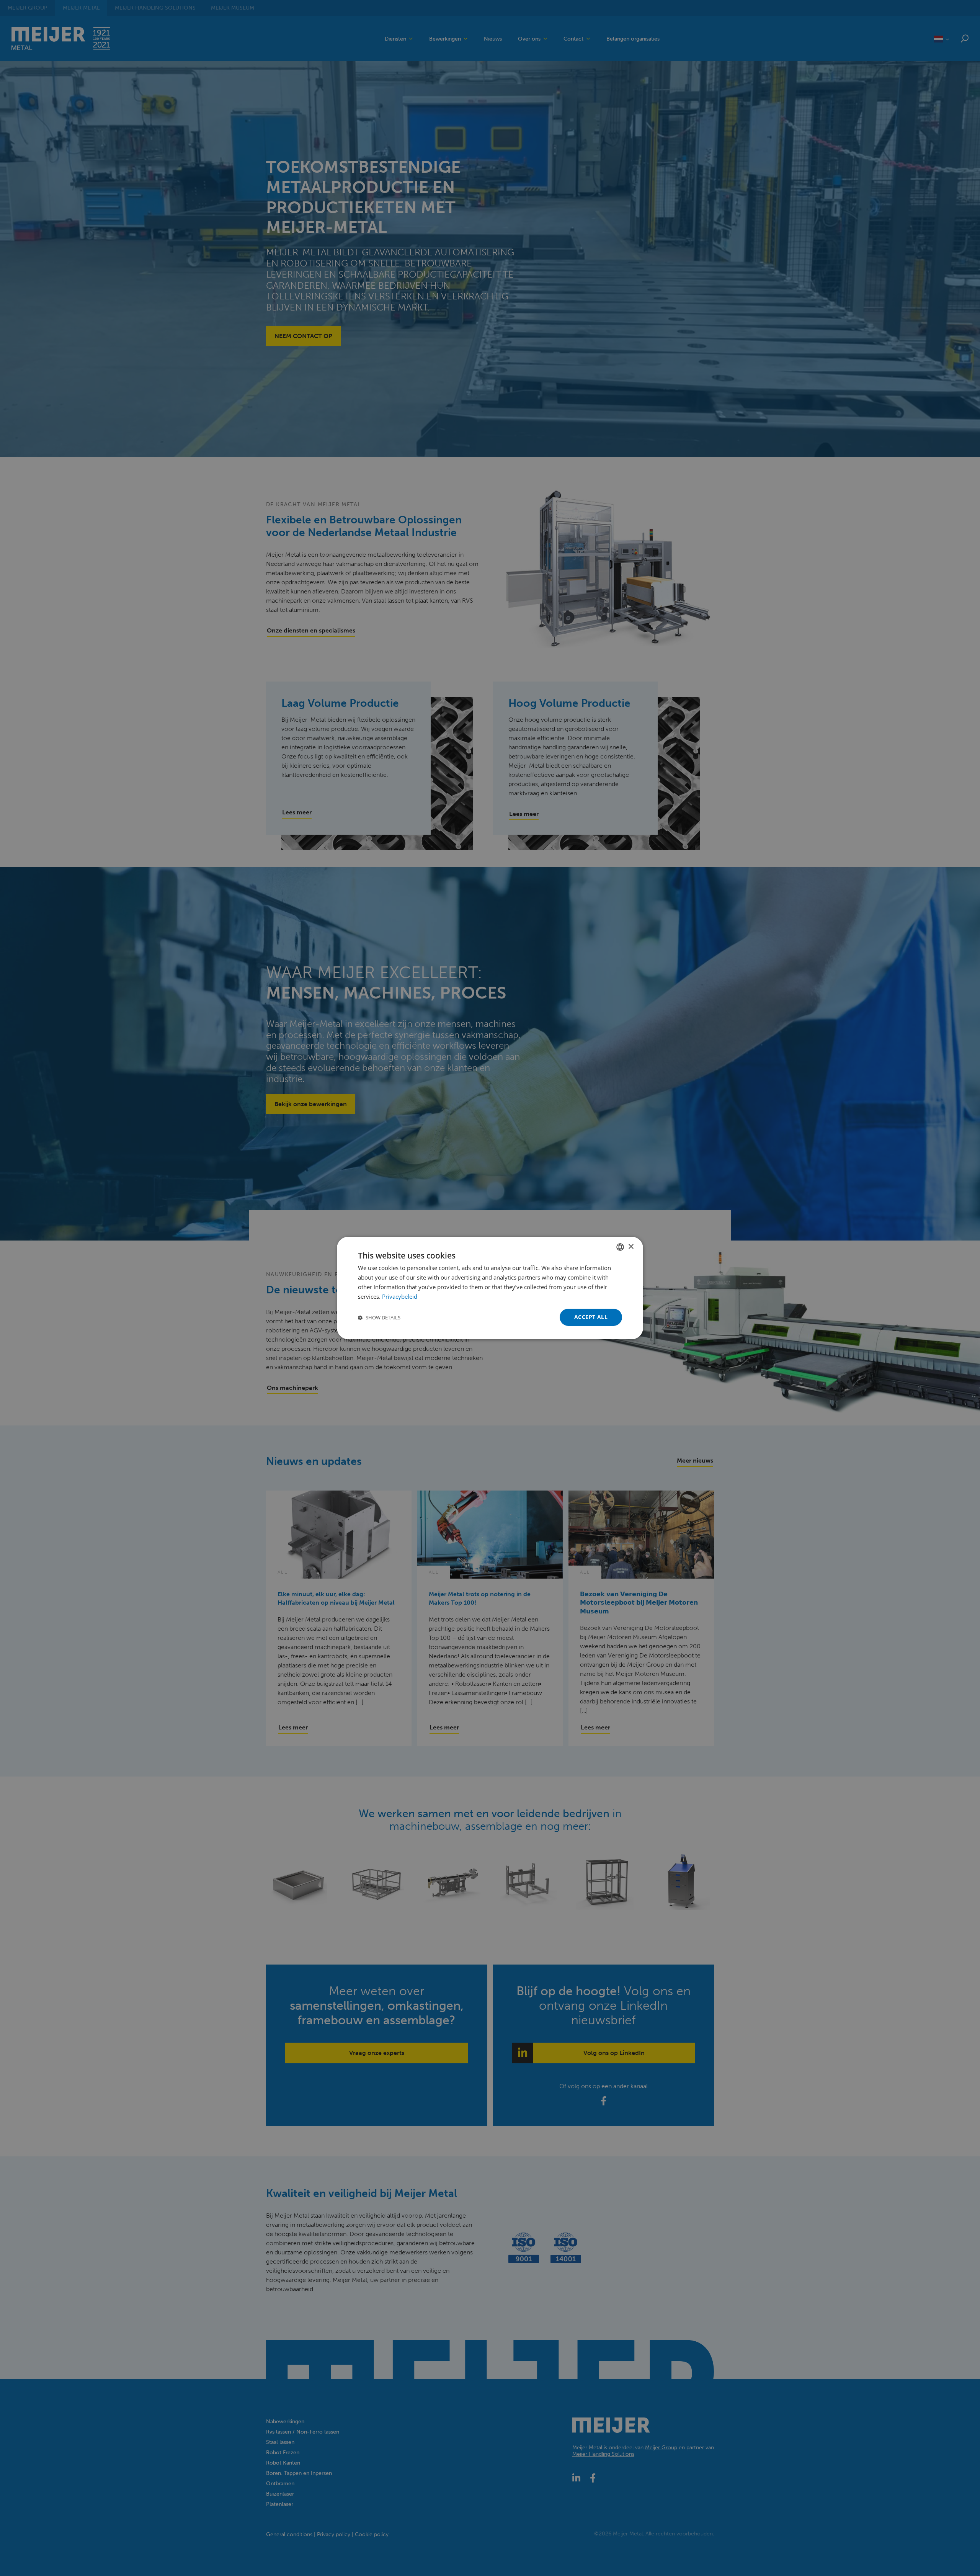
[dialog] (490, 1288)
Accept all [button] (591, 1317)
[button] (379, 1317)
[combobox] (620, 1247)
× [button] (631, 1246)
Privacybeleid (400, 1296)
